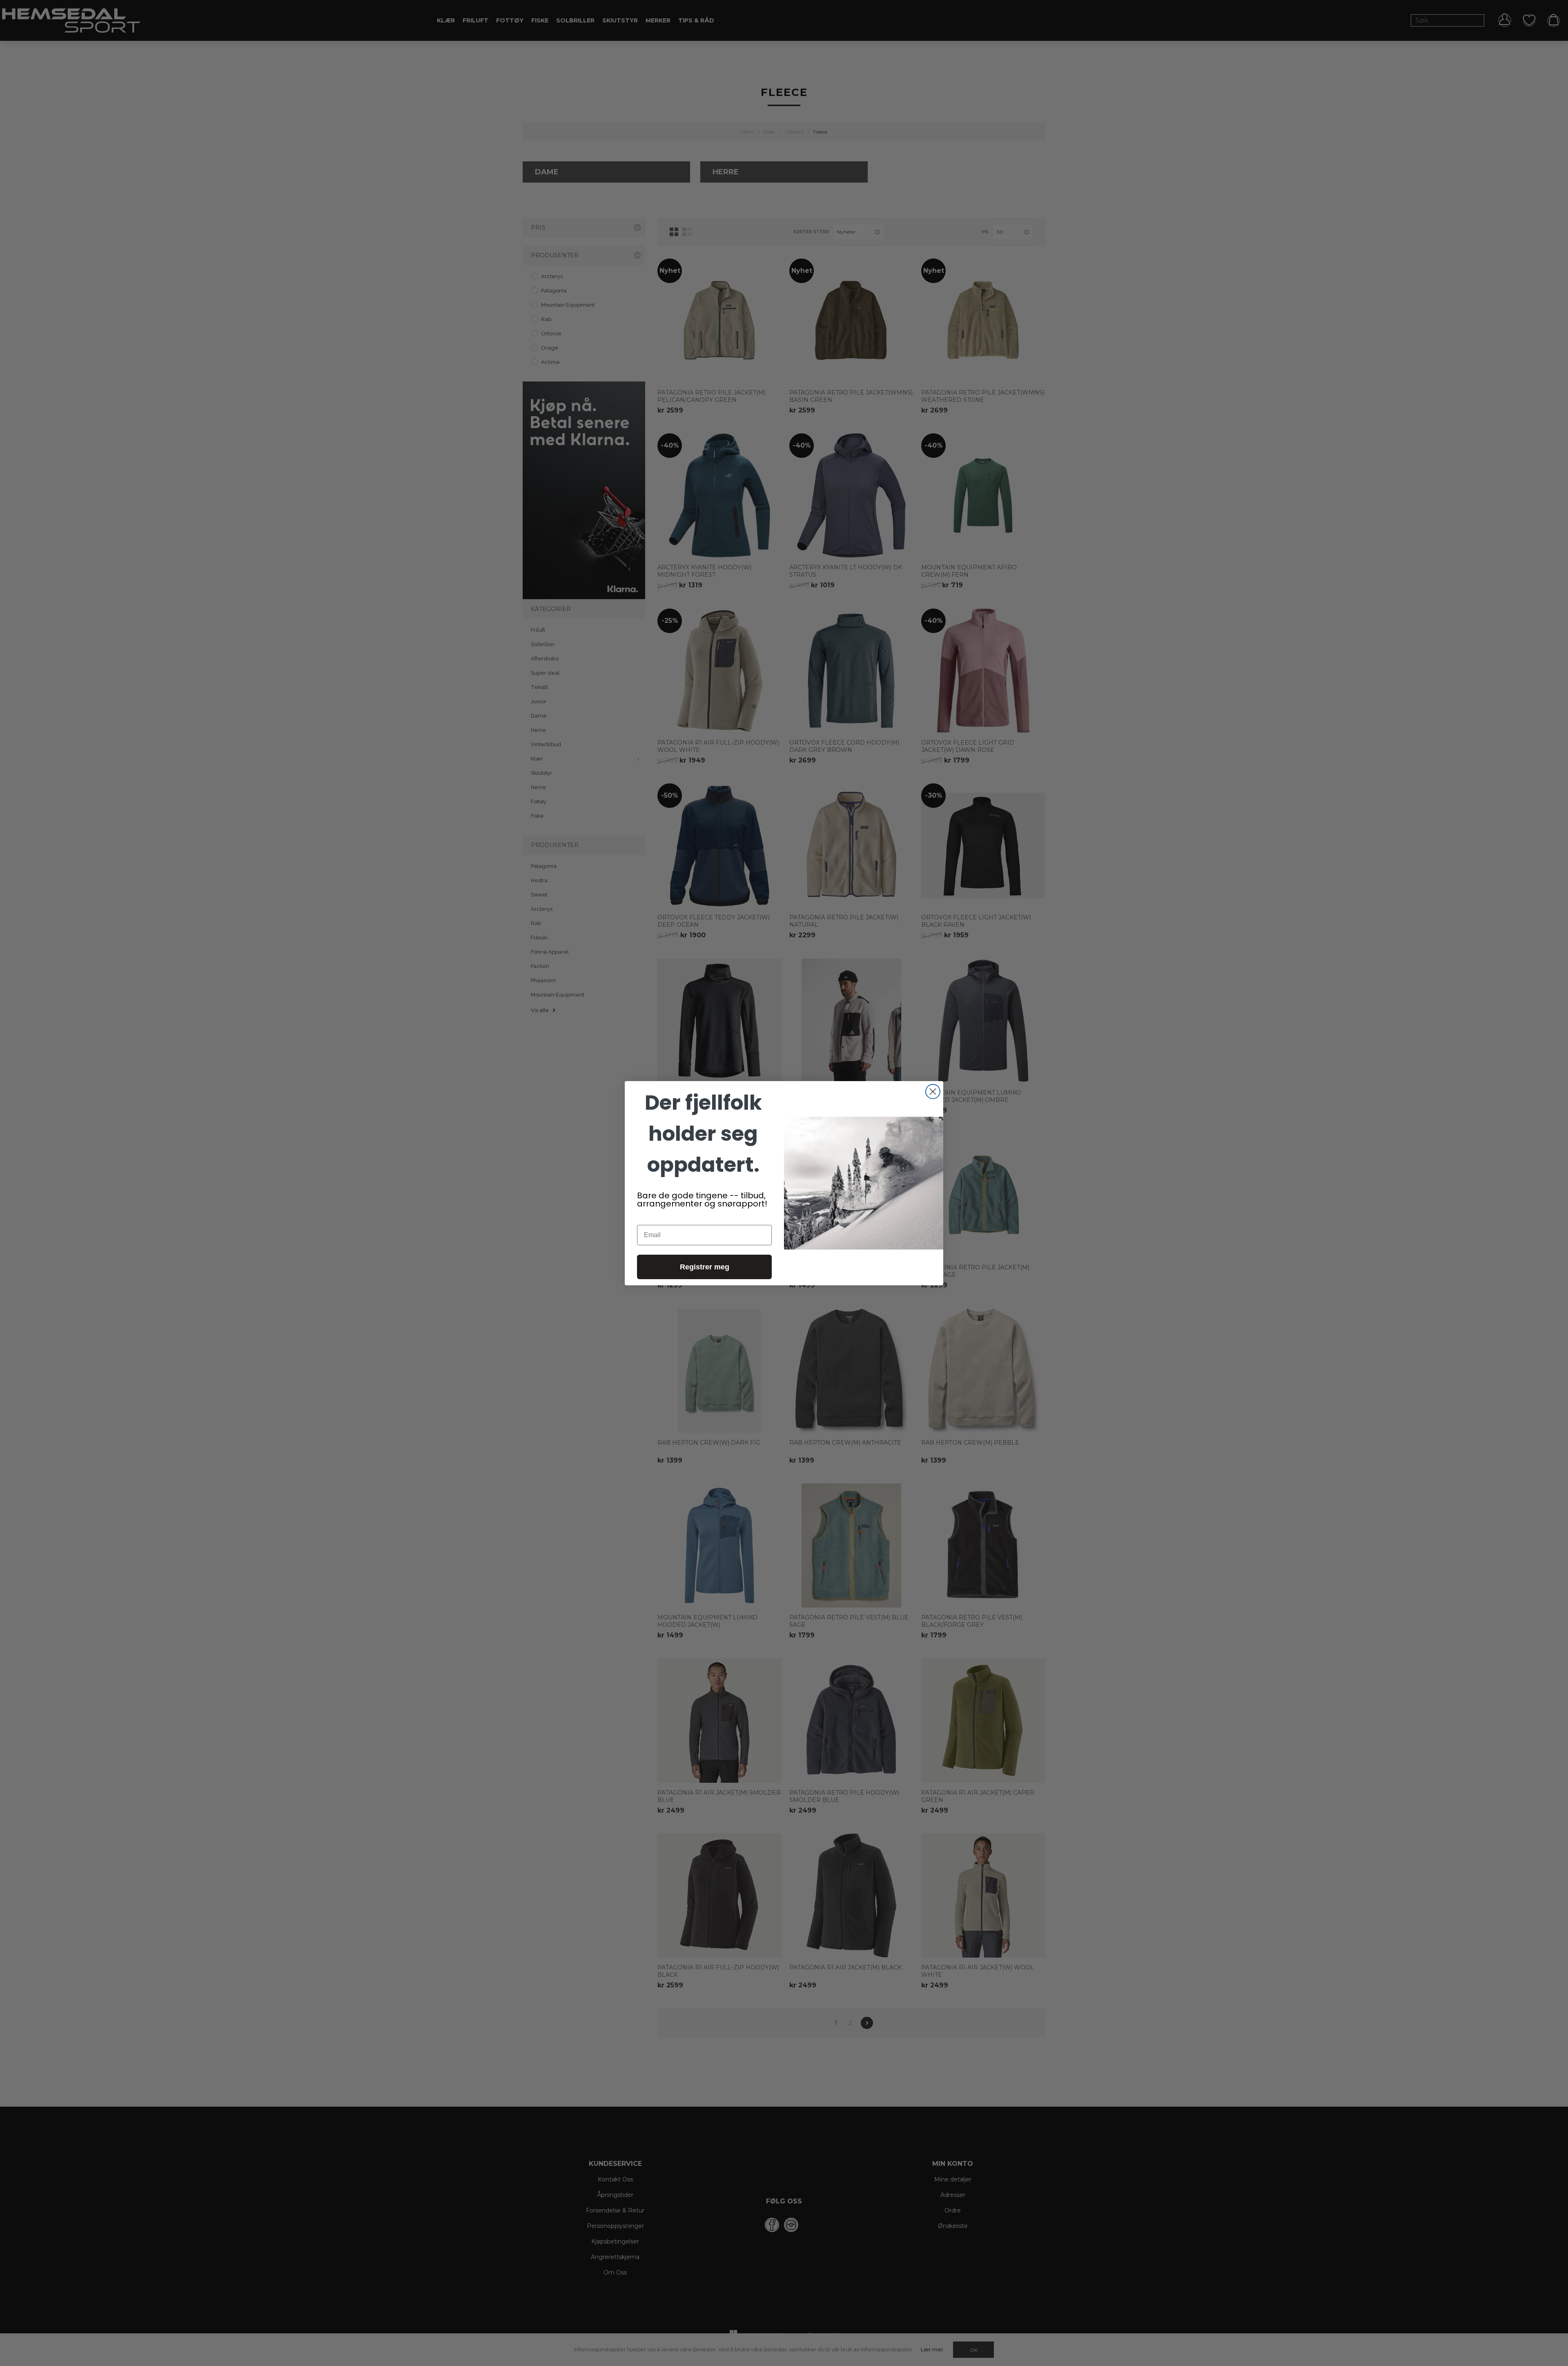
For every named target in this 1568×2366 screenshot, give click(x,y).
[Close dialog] (933, 1092)
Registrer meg (705, 1267)
